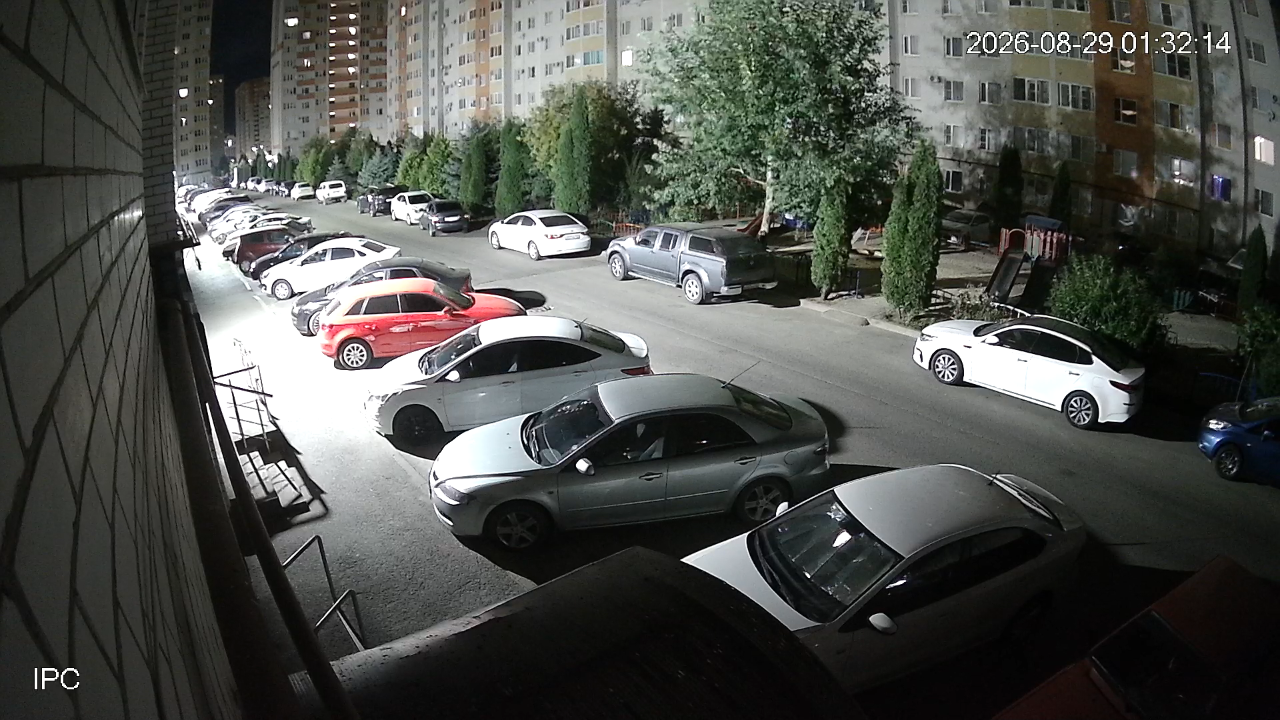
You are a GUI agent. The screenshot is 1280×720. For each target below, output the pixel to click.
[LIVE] (640, 360)
